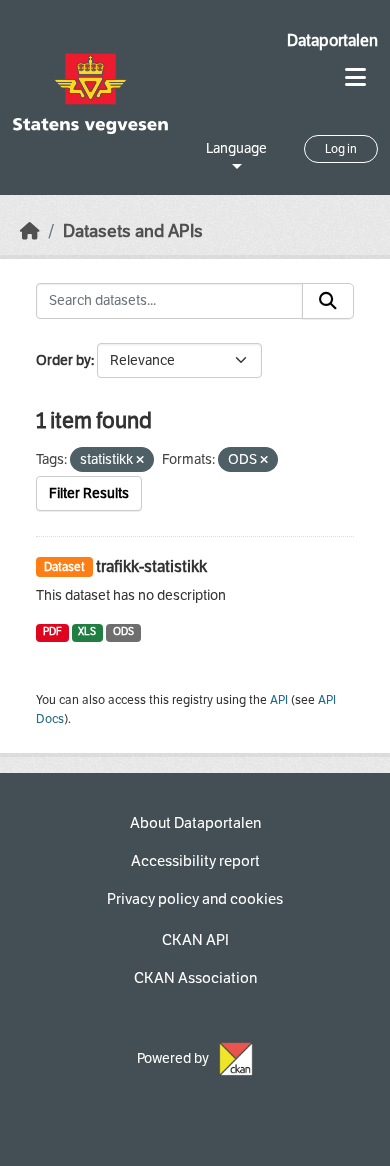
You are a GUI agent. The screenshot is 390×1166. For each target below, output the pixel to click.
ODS (123, 631)
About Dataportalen (195, 823)
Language (236, 148)
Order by (63, 360)
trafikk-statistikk (151, 566)
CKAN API (195, 940)
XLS (87, 631)
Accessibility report (195, 861)
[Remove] (140, 460)
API (279, 700)
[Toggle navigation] (355, 77)
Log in (341, 149)
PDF (52, 631)
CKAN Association (195, 978)
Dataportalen (332, 40)
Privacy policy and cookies (195, 899)
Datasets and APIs (133, 231)
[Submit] (328, 301)
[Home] (30, 231)
